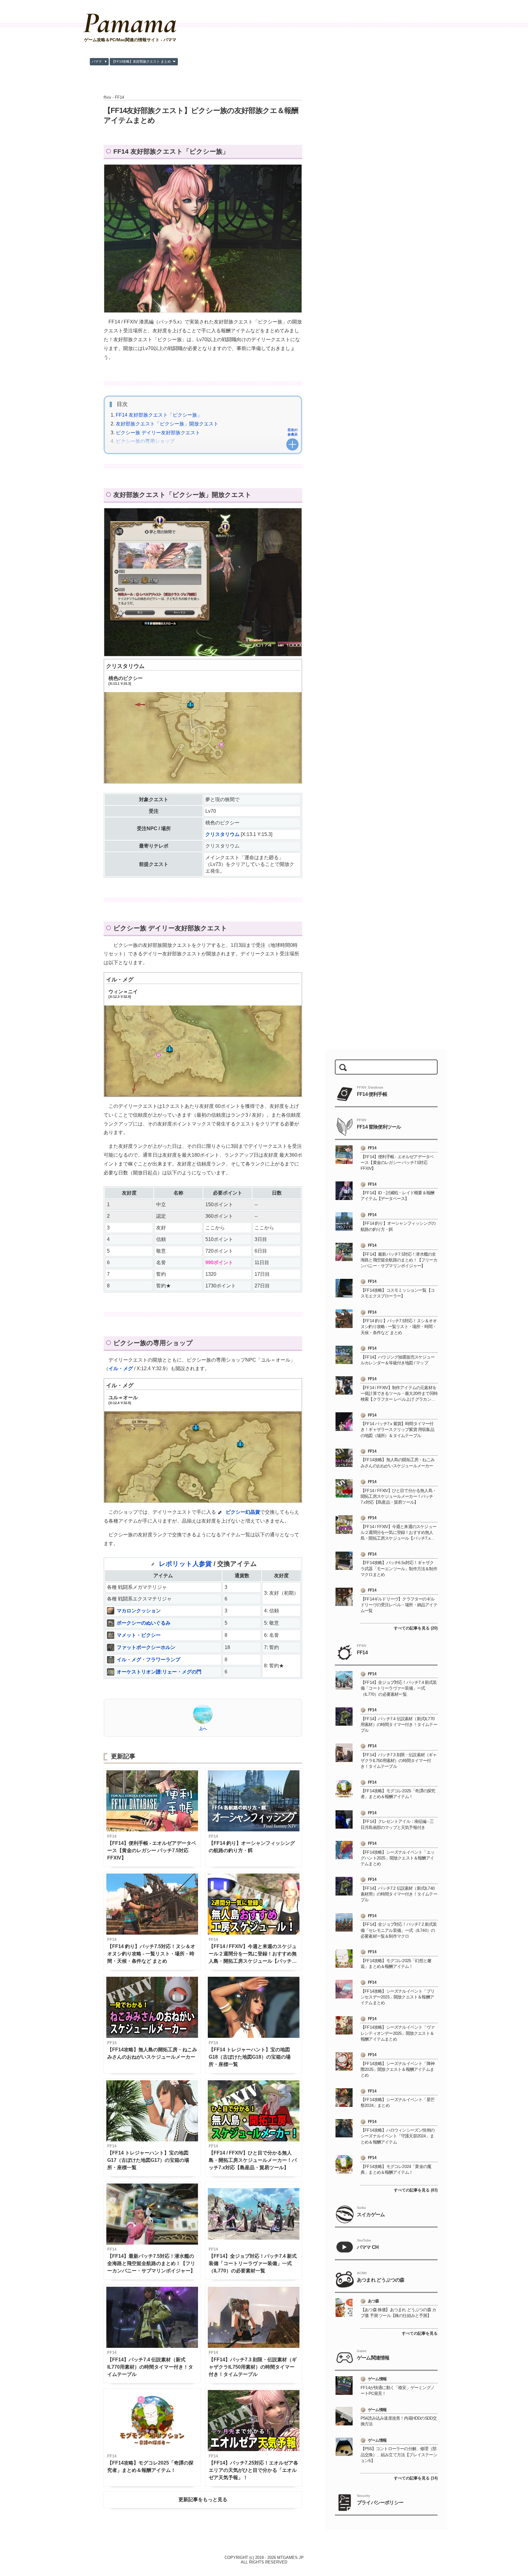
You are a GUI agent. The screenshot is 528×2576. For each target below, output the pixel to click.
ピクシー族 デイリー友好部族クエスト (158, 433)
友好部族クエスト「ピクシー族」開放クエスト (167, 424)
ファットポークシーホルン (146, 1647)
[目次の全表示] (292, 444)
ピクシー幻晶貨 (243, 1512)
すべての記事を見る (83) (416, 2190)
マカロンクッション (139, 1611)
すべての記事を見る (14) (416, 2478)
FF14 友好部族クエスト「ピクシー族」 (159, 415)
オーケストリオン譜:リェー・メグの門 (159, 1672)
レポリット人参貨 (185, 1564)
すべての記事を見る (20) (416, 1628)
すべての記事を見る (420, 2333)
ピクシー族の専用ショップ (145, 441)
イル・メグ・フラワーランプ (148, 1660)
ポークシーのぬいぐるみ (144, 1623)
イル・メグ (120, 980)
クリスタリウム (125, 666)
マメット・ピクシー (139, 1635)
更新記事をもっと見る (203, 2499)
